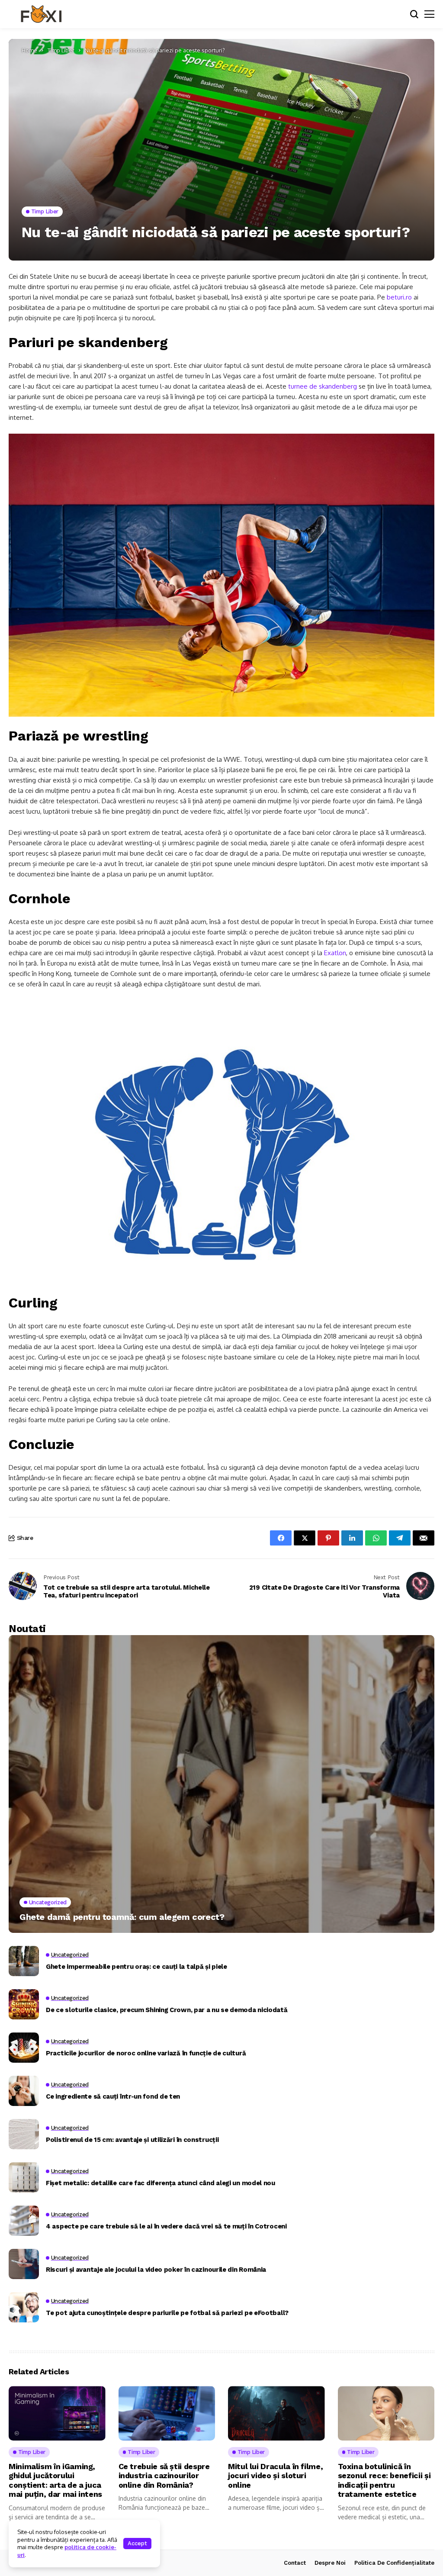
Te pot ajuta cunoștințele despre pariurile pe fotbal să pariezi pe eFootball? (167, 2313)
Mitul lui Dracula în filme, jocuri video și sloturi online (275, 2476)
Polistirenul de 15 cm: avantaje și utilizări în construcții (132, 2140)
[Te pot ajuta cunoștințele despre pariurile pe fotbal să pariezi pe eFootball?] (24, 2307)
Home (29, 50)
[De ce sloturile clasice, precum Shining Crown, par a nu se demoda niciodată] (24, 2004)
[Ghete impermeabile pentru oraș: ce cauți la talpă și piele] (24, 1961)
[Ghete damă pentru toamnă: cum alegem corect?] (221, 1784)
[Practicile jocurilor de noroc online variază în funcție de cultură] (24, 2048)
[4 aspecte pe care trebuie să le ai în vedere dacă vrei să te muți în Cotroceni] (24, 2221)
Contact (295, 2563)
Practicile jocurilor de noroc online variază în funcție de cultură (146, 2053)
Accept (137, 2543)
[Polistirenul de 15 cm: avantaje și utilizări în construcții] (24, 2134)
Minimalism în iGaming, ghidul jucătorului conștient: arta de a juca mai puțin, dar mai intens (55, 2480)
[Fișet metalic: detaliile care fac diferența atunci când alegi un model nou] (24, 2177)
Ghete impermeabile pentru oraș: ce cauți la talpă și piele (136, 1967)
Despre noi (330, 2563)
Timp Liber (61, 50)
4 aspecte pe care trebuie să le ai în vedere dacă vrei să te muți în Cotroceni (166, 2226)
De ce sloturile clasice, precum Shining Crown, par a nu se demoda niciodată (167, 2010)
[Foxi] (41, 14)
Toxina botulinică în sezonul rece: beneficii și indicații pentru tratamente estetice (384, 2480)
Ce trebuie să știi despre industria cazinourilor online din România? (164, 2476)
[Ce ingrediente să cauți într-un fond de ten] (24, 2091)
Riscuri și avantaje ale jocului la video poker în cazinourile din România (156, 2270)
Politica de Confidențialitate (394, 2563)
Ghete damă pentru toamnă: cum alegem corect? (122, 1917)
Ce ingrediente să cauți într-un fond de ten (113, 2096)
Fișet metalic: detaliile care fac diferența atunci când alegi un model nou (161, 2183)
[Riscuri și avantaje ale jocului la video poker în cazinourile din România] (24, 2264)
